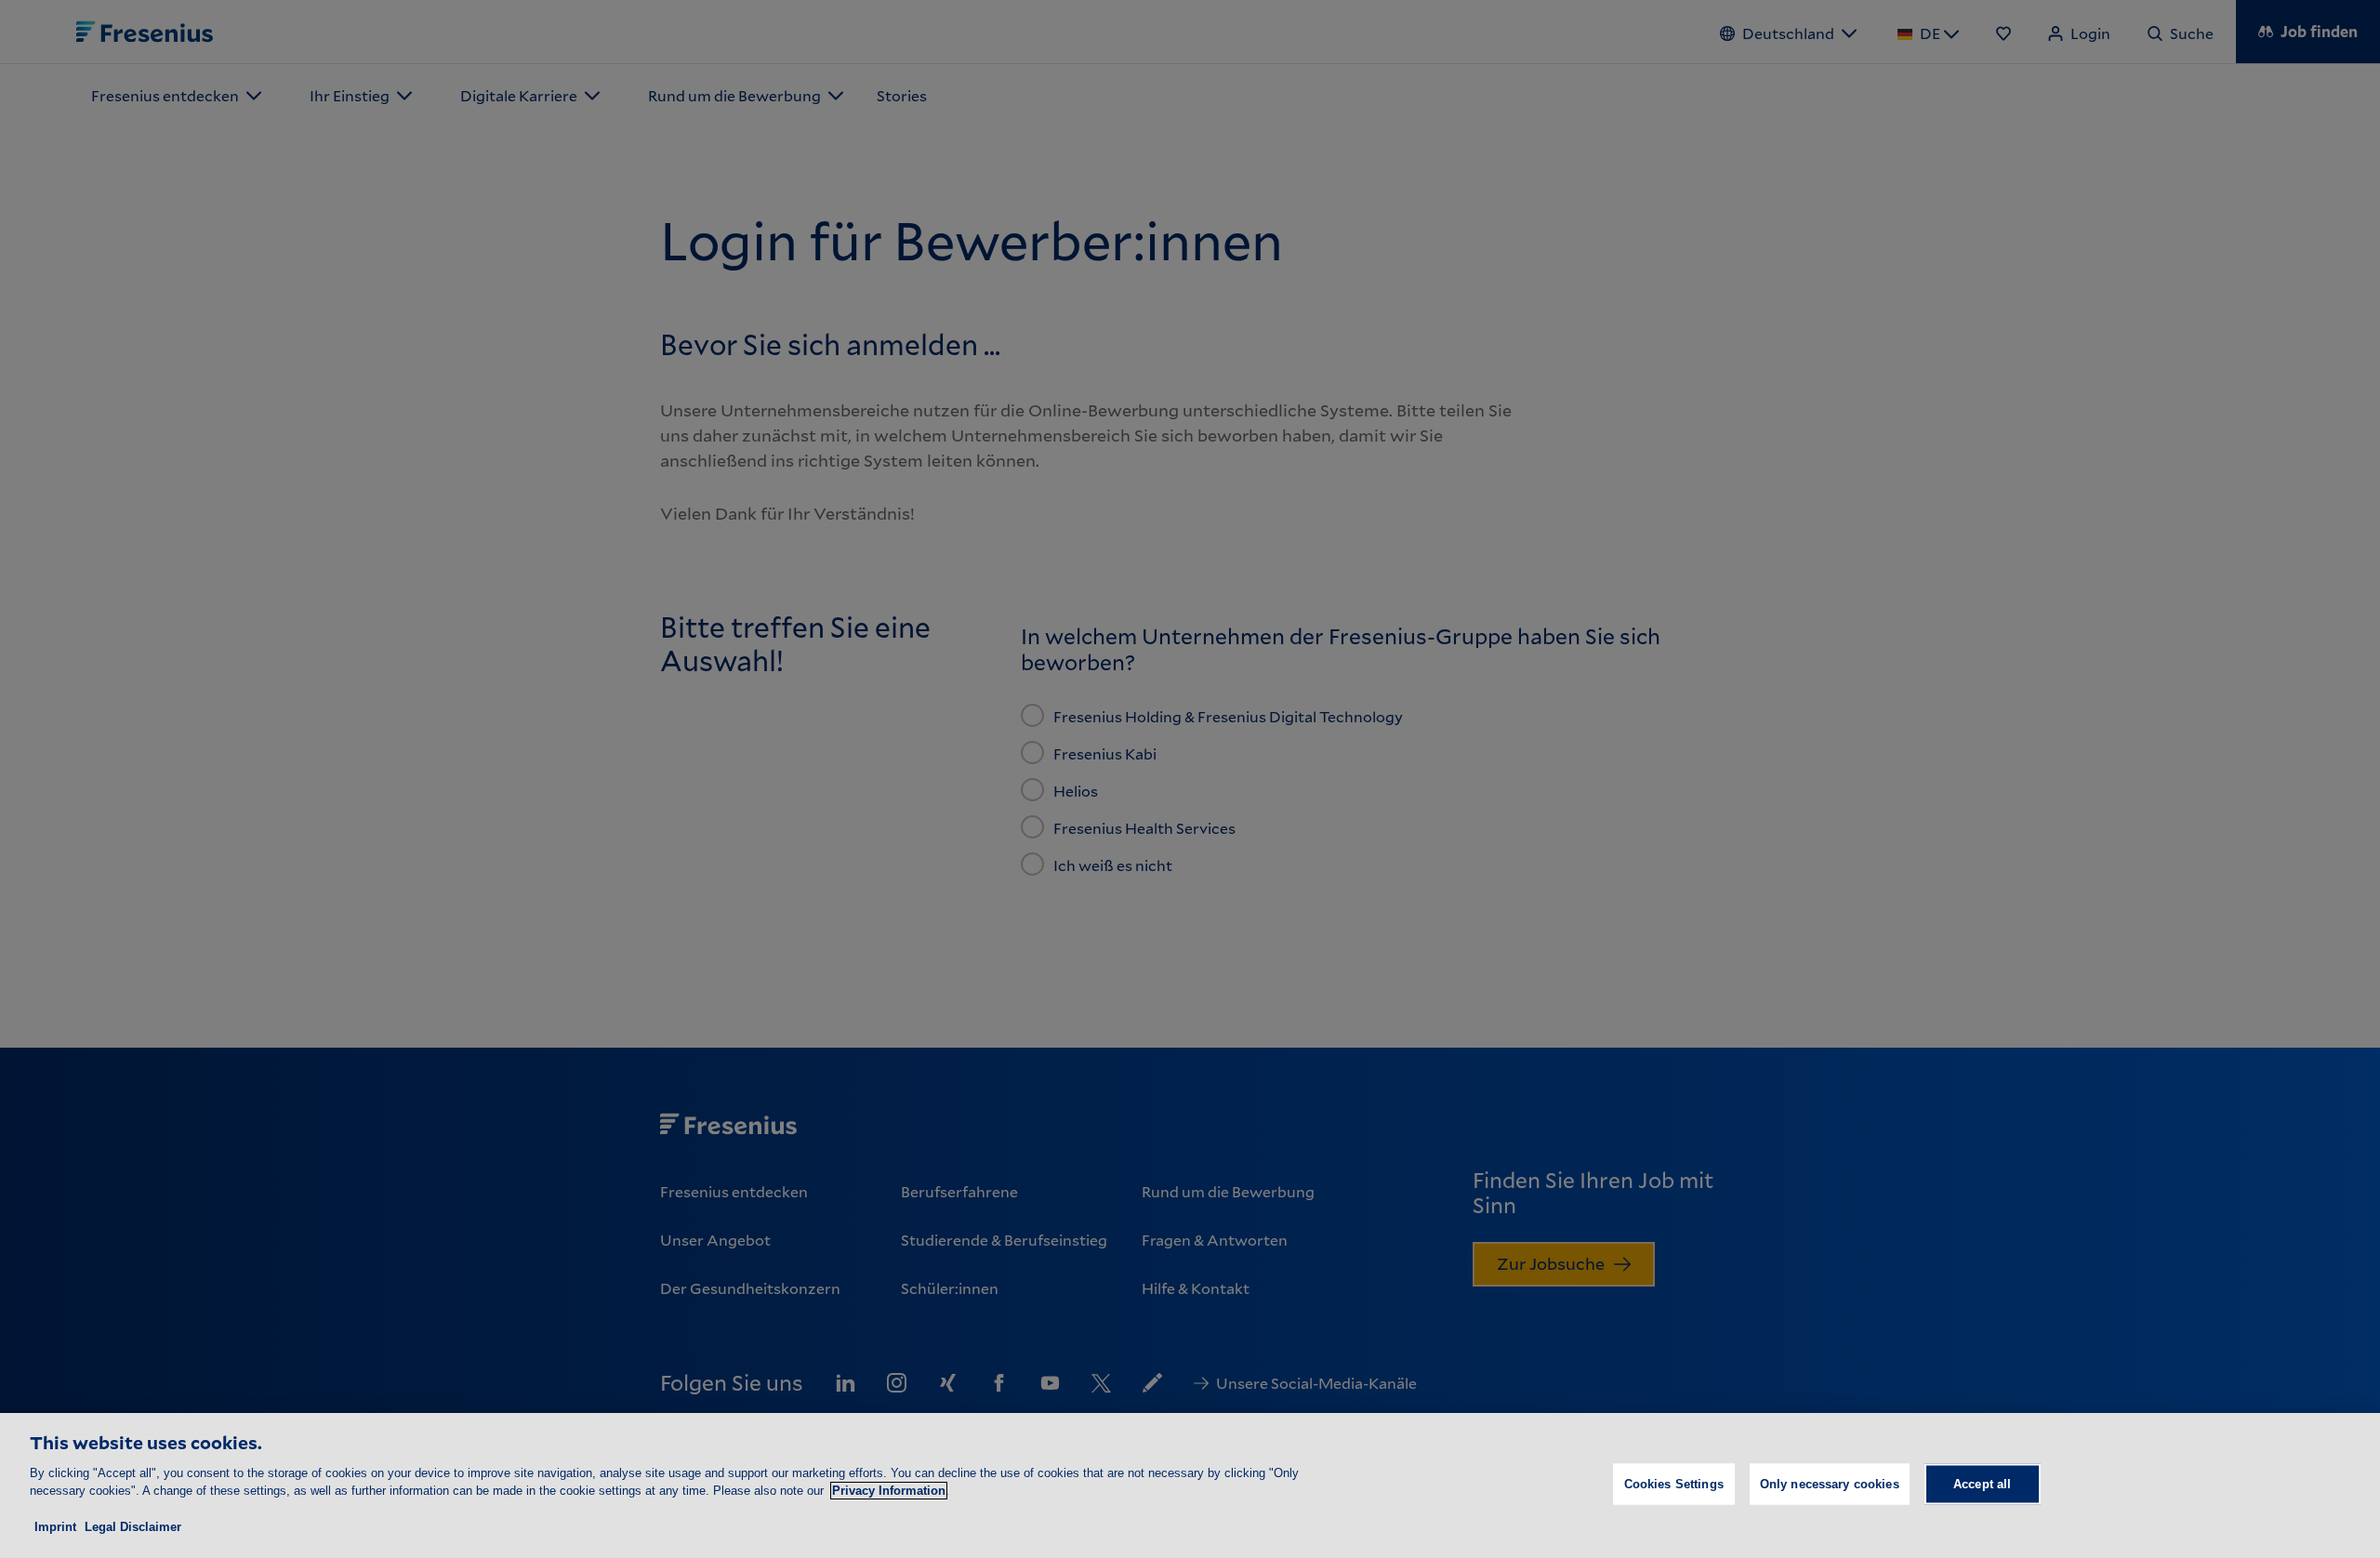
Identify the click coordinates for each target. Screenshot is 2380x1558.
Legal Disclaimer (133, 1527)
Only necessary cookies (1830, 1484)
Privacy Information (889, 1491)
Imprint (55, 1527)
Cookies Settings (1674, 1484)
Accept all (1982, 1484)
